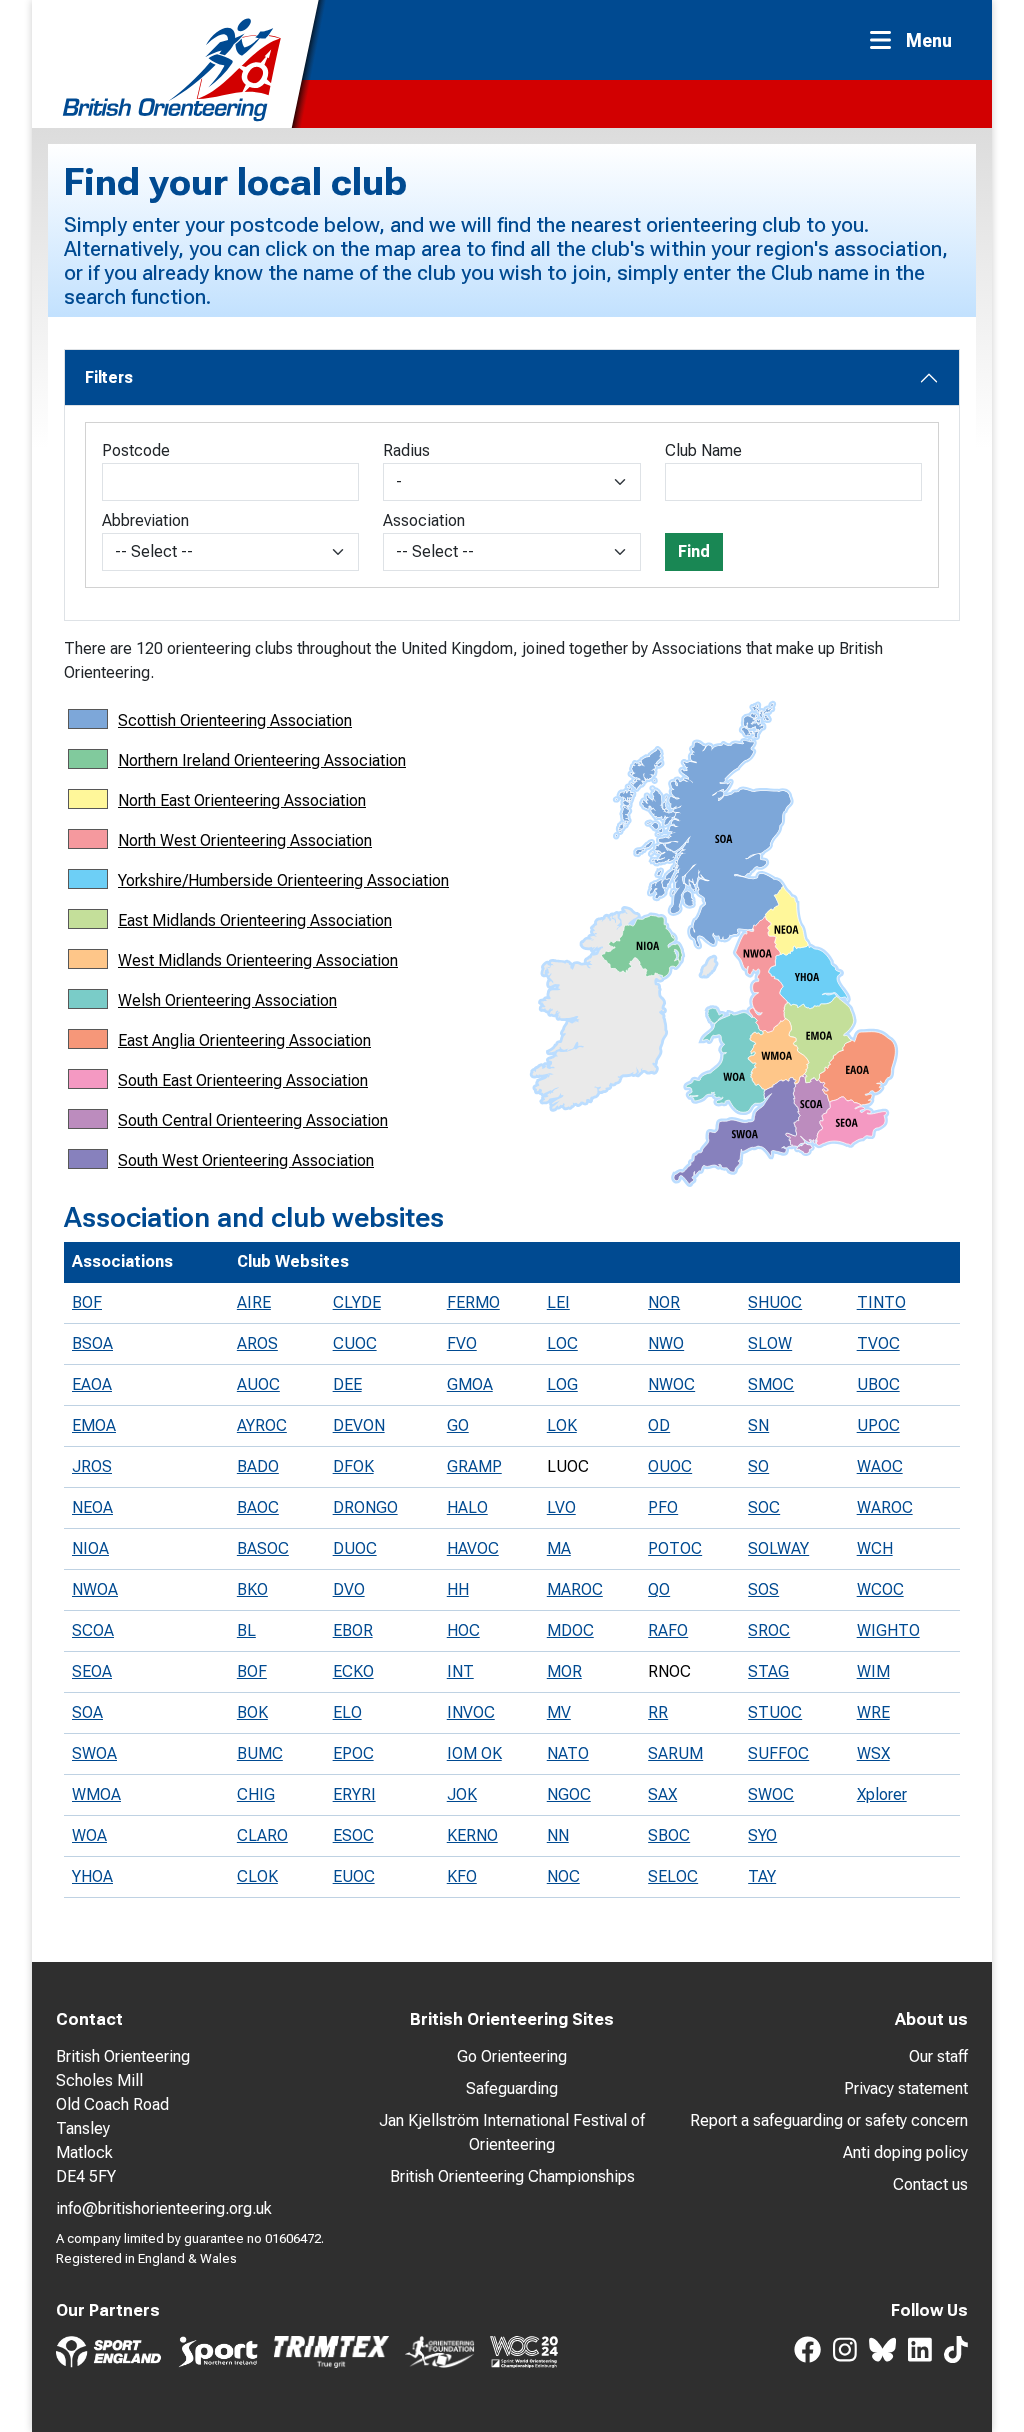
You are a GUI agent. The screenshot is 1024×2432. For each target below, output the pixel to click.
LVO (561, 1507)
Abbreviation (145, 520)
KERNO (472, 1835)
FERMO (473, 1302)
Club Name (703, 450)
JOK (462, 1794)
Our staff (938, 2056)
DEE (347, 1384)
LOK (562, 1425)
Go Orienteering (512, 2056)
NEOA (92, 1507)
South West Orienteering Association (246, 1160)
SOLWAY (778, 1548)
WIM (873, 1671)
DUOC (355, 1548)
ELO (347, 1712)
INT (460, 1671)
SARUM (675, 1753)
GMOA (470, 1384)
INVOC (471, 1712)
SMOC (771, 1384)
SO (758, 1466)
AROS (257, 1343)
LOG (562, 1384)
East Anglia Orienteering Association (244, 1040)
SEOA (92, 1671)
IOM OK (474, 1753)
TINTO (881, 1302)
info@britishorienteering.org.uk (164, 2208)
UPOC (878, 1425)
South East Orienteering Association (243, 1080)
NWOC (671, 1384)
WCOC (880, 1589)
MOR (564, 1671)
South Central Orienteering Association (253, 1120)
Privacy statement (906, 2088)
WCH (875, 1548)
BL (246, 1630)
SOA (87, 1712)
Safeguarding (512, 2088)
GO (458, 1425)
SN (758, 1425)
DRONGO (365, 1507)
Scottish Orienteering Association (235, 720)
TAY (762, 1876)
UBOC (878, 1384)
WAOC (880, 1466)
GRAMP (474, 1466)
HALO (467, 1507)
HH (458, 1589)
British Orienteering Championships (512, 2176)
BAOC (258, 1507)
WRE (873, 1712)
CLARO (262, 1835)
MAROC (575, 1589)
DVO (349, 1589)
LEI (558, 1302)
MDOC (570, 1630)
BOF (87, 1302)
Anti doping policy (905, 2152)
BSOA (92, 1343)
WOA (89, 1835)
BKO (252, 1589)
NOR (664, 1302)
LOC (562, 1343)
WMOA (96, 1794)
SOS (763, 1589)
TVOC (878, 1343)
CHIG (256, 1794)
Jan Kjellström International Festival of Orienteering (512, 2132)
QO (659, 1589)
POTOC (675, 1548)
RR (658, 1712)
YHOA (92, 1876)
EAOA (92, 1384)
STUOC (775, 1712)
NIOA (90, 1548)
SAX (662, 1794)
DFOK (353, 1466)
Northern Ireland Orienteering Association (262, 760)
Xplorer (882, 1794)
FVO (462, 1343)
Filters (109, 377)
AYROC (262, 1425)
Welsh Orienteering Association (227, 1000)
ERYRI (354, 1794)
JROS (92, 1466)
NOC (563, 1876)
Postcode (136, 450)
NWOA (95, 1589)
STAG (768, 1671)
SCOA (93, 1630)
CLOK (257, 1876)
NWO (666, 1343)
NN (558, 1835)
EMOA (94, 1425)
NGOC (569, 1794)
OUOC (670, 1466)
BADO (258, 1466)
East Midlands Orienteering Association (255, 920)
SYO (762, 1835)
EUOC (354, 1876)
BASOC (263, 1548)
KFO (462, 1876)
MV (559, 1712)
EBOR (353, 1630)
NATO (568, 1753)
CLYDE (357, 1302)
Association (424, 520)
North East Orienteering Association (242, 800)
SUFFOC (778, 1753)
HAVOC (473, 1548)
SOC (764, 1507)
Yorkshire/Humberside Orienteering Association (283, 880)
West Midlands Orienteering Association (258, 960)
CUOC (355, 1343)
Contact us (930, 2184)
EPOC (353, 1753)
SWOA (94, 1753)
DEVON (359, 1425)
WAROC (885, 1507)
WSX (873, 1753)
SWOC (771, 1794)
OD (659, 1425)
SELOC (673, 1876)
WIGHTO (888, 1630)
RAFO (668, 1630)
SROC (769, 1630)
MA (559, 1548)
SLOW (770, 1343)
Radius (406, 450)
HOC (463, 1630)
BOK (252, 1712)
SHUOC (775, 1302)
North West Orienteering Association (245, 840)
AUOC (258, 1384)
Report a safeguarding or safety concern (829, 2120)
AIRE (254, 1302)
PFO (663, 1507)
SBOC (669, 1835)
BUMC (260, 1753)
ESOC (353, 1835)
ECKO (353, 1671)
